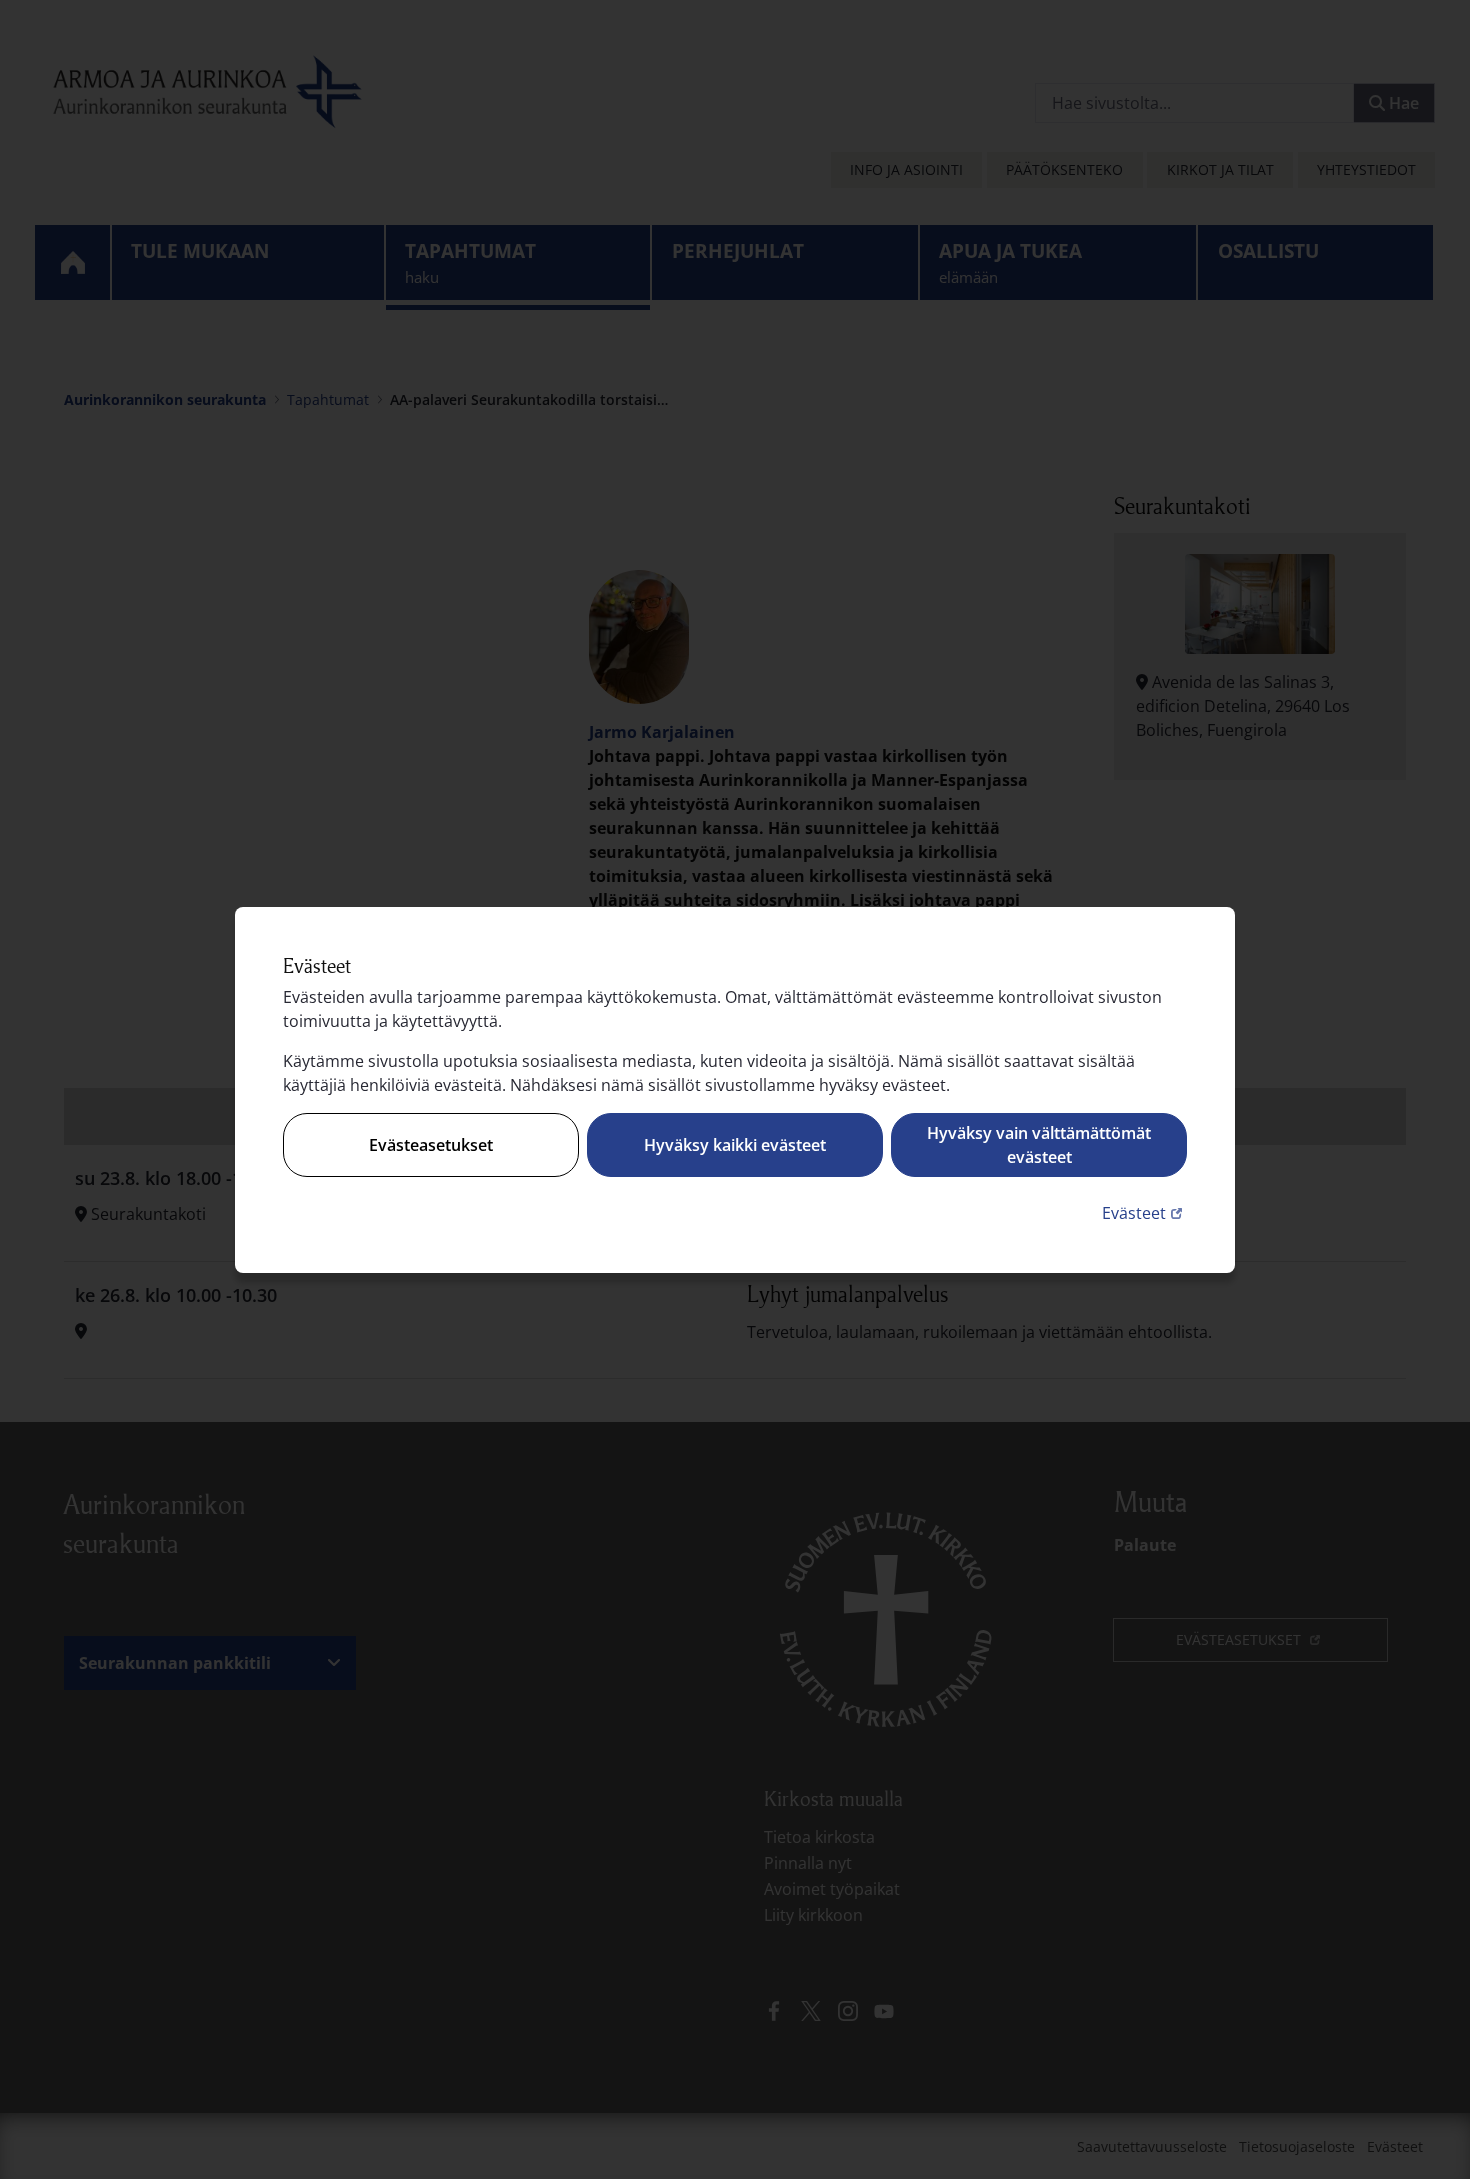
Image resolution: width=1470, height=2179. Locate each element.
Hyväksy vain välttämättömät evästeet (1039, 1145)
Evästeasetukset (431, 1145)
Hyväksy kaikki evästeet (735, 1145)
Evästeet (1144, 1212)
